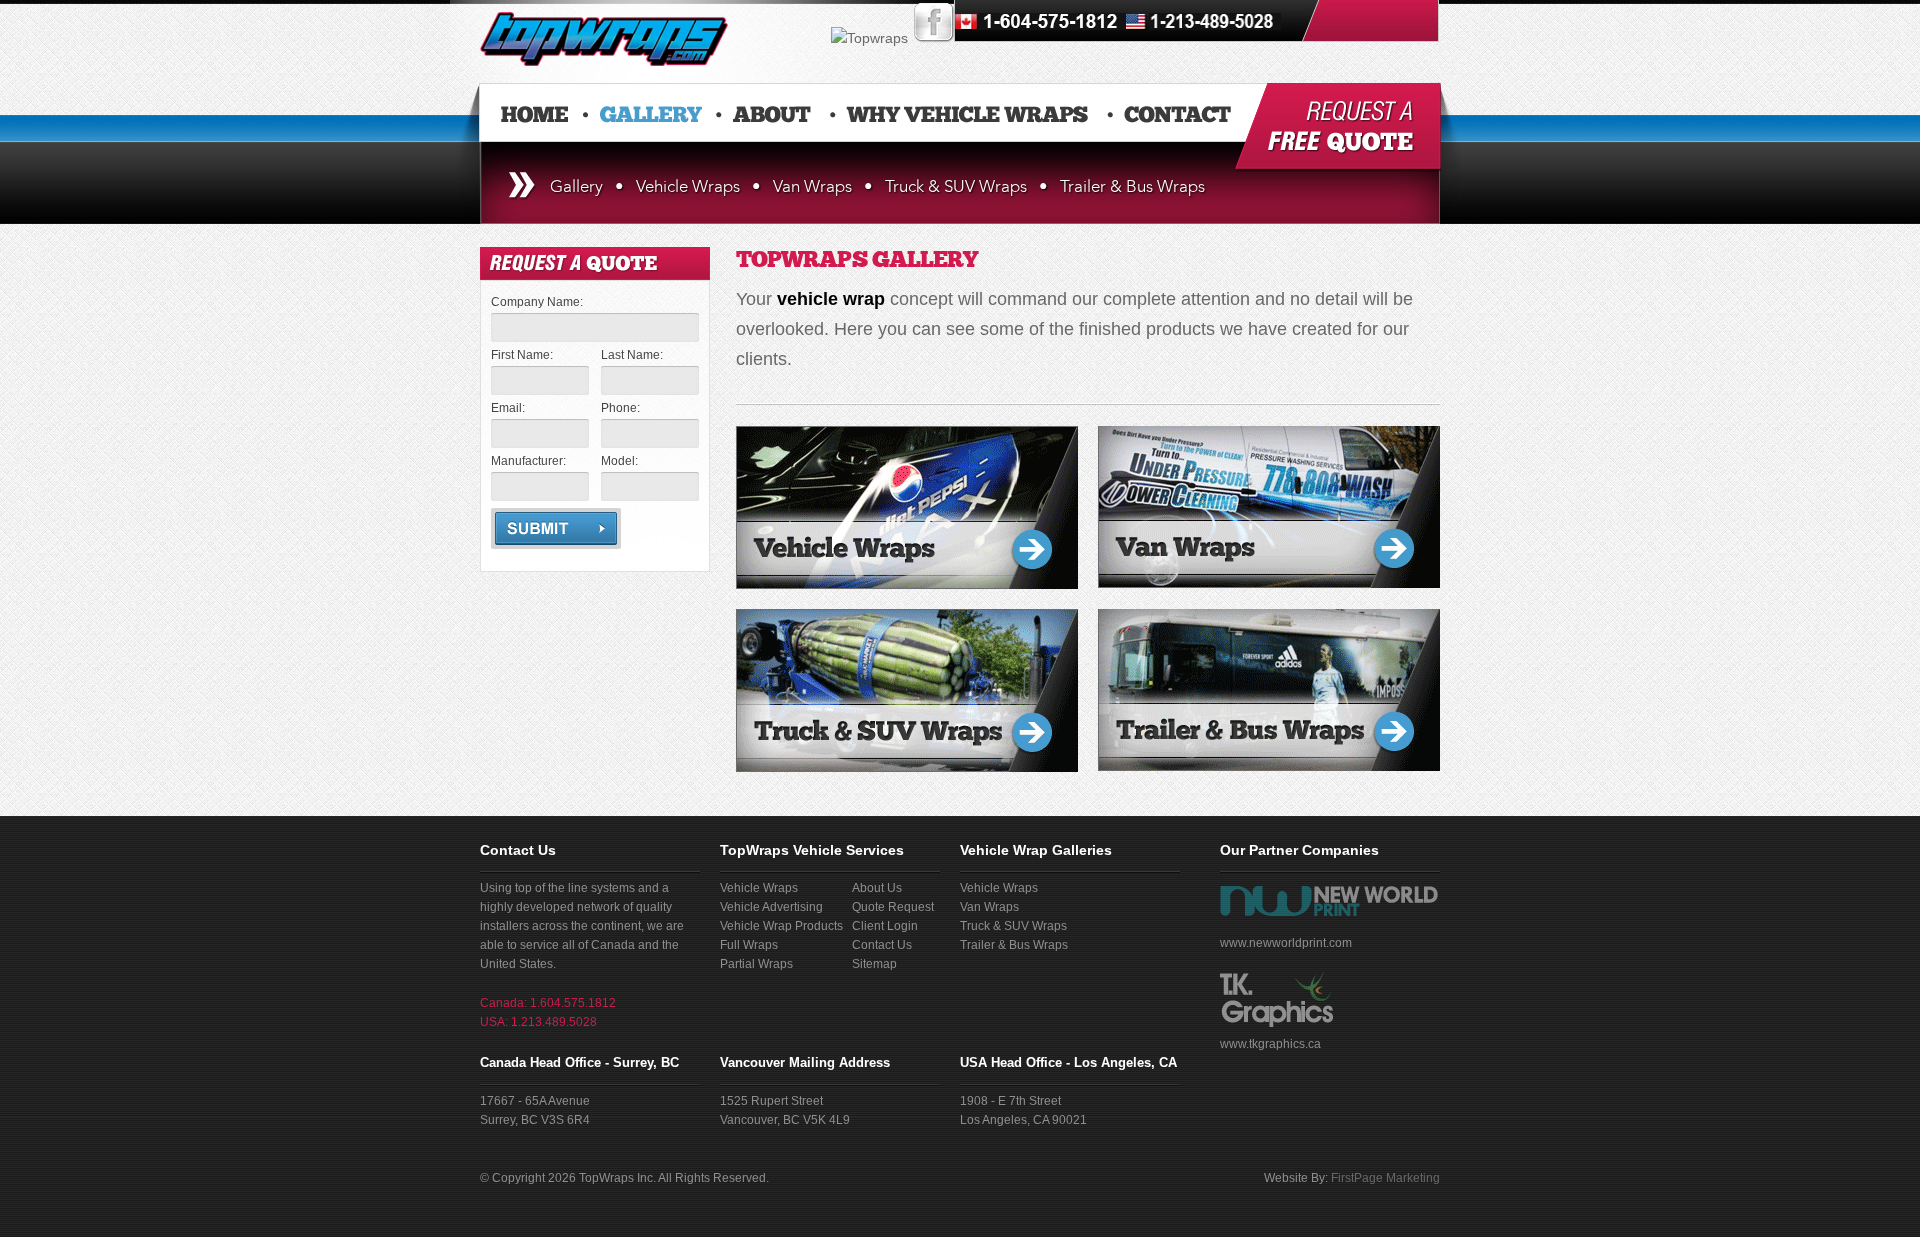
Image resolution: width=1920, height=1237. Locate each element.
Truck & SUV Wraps (956, 186)
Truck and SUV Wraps (907, 690)
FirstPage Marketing (1385, 1178)
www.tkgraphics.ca (1270, 1044)
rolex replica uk (926, 869)
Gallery (576, 186)
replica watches (963, 957)
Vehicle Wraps (688, 186)
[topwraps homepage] (534, 114)
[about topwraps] (772, 114)
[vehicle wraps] (967, 114)
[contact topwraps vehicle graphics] (1177, 114)
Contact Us (518, 850)
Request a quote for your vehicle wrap (1338, 128)
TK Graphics (1276, 999)
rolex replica (1309, 803)
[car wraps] (604, 61)
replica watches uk (839, 935)
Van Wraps (812, 186)
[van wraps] (1040, 38)
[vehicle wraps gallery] (651, 114)
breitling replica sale (1183, 825)
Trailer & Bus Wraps (1132, 186)
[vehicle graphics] (1203, 38)
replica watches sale (1283, 891)
